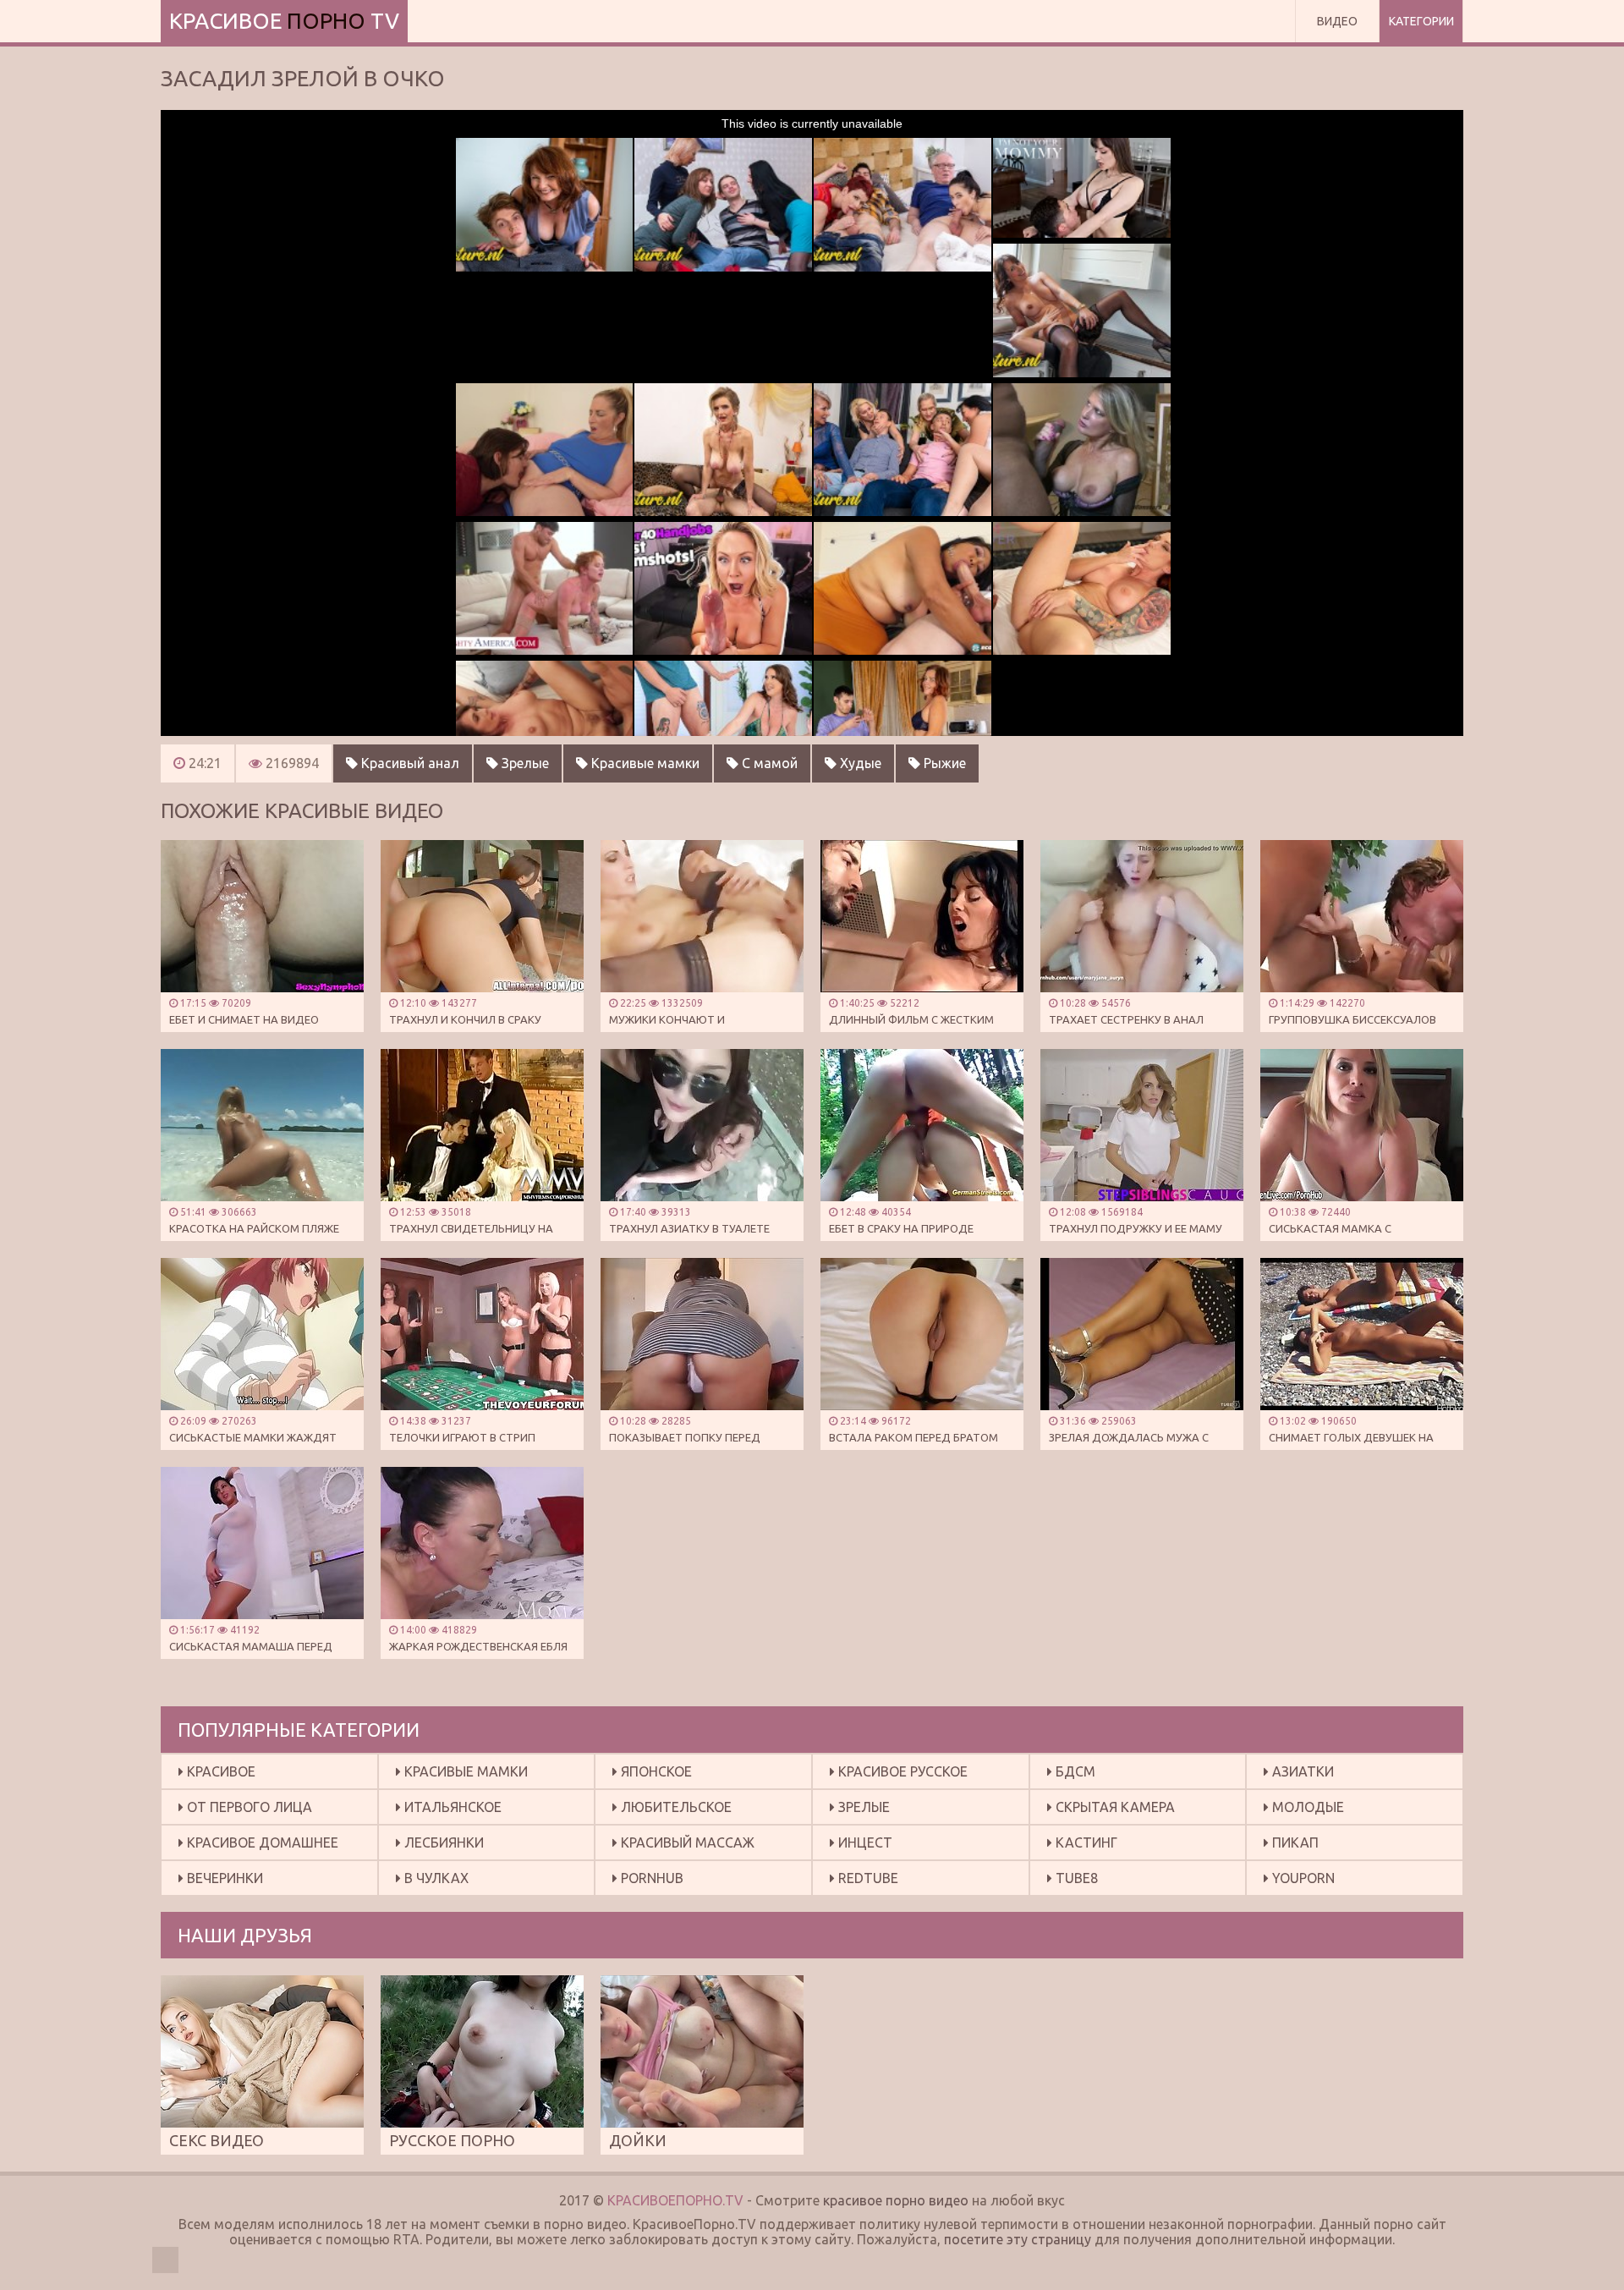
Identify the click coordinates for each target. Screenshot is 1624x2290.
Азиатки (1301, 1771)
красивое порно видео (896, 2200)
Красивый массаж (686, 1842)
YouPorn (1302, 1878)
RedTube (867, 1878)
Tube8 (1075, 1878)
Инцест (864, 1842)
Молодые (1306, 1807)
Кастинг (1085, 1842)
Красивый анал (409, 763)
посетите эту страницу (1018, 2239)
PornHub (650, 1878)
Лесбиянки (442, 1842)
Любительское (675, 1807)
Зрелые (524, 763)
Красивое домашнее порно (258, 1847)
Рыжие (943, 763)
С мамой (768, 763)
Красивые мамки (644, 763)
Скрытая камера (1114, 1807)
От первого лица (248, 1807)
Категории (1421, 21)
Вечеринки (223, 1878)
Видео (1337, 21)
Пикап (1294, 1842)
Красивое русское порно (899, 1776)
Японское (655, 1771)
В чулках (435, 1878)
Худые (859, 763)
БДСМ (1074, 1771)
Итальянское (451, 1807)
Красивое (219, 1771)
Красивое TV (284, 21)
